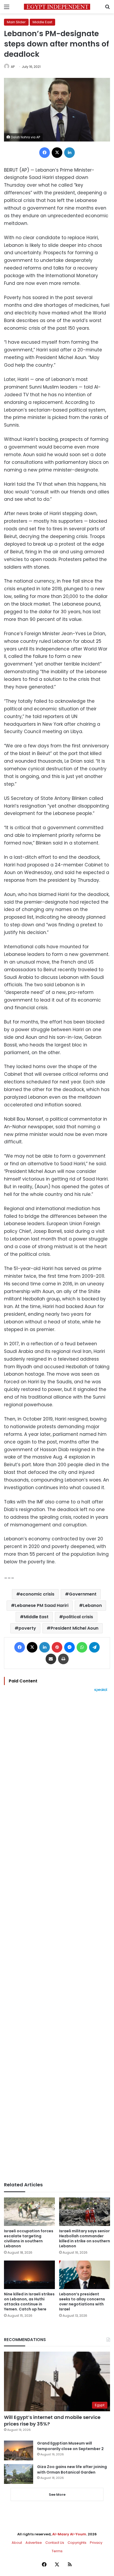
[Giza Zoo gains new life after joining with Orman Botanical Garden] (19, 2474)
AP (13, 67)
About (17, 2543)
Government (83, 1594)
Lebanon (92, 1605)
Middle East (42, 22)
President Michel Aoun (74, 1628)
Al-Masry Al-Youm (69, 2534)
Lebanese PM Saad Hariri (42, 1605)
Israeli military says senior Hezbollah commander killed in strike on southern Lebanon (85, 2238)
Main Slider (16, 22)
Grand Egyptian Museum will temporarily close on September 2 (70, 2446)
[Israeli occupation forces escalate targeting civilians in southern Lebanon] (29, 2212)
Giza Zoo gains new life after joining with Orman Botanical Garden (72, 2469)
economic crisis (37, 1594)
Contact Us (55, 2543)
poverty (27, 1628)
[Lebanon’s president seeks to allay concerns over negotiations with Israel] (85, 2275)
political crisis (78, 1617)
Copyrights (77, 2543)
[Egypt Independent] (57, 7)
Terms (57, 2551)
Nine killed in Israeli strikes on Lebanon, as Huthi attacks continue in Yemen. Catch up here (29, 2302)
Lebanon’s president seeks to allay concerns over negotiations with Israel (82, 2302)
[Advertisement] (57, 1937)
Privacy (96, 2543)
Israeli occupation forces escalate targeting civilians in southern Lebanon (29, 2238)
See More (57, 2495)
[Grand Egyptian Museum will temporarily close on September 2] (19, 2450)
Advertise (34, 2543)
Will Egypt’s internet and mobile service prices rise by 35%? (52, 2421)
